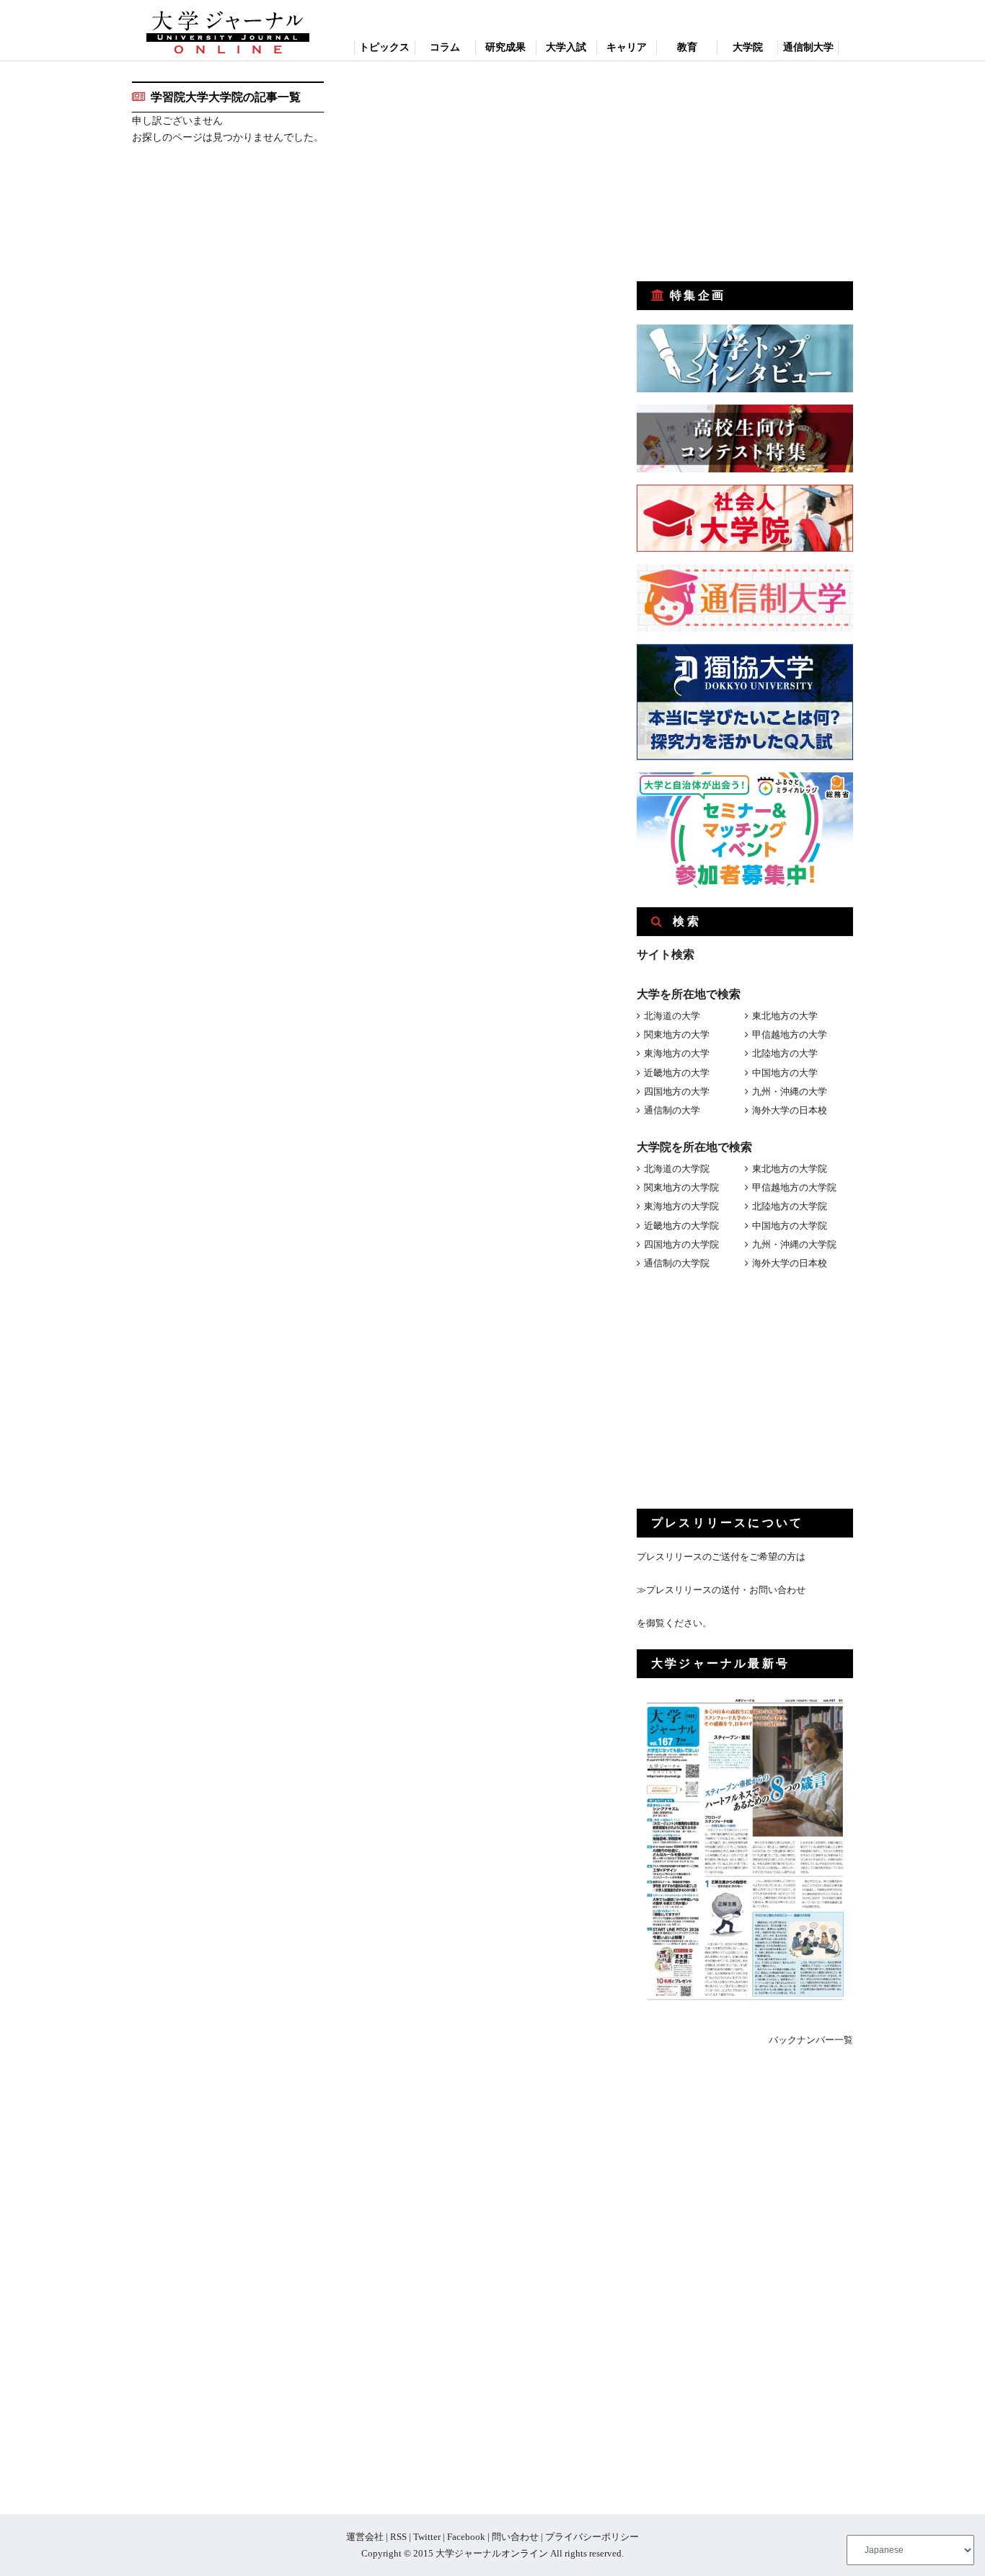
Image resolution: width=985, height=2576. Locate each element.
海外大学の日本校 (790, 1110)
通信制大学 (808, 47)
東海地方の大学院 (681, 1206)
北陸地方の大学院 (790, 1206)
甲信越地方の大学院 (794, 1187)
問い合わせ (515, 2537)
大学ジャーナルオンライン (492, 2553)
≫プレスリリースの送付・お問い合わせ (721, 1590)
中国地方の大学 (785, 1073)
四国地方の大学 (677, 1091)
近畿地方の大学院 (681, 1226)
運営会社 (365, 2537)
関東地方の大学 (677, 1035)
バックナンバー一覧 (811, 2040)
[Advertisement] (745, 172)
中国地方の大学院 (790, 1226)
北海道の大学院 (677, 1169)
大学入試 (566, 47)
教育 (687, 47)
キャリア (627, 47)
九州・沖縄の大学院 (794, 1244)
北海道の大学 (672, 1016)
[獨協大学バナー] (745, 757)
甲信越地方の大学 (790, 1035)
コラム (445, 47)
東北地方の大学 (785, 1016)
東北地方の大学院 (790, 1169)
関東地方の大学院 (681, 1187)
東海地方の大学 (677, 1053)
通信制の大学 (672, 1110)
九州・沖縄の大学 (790, 1091)
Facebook (466, 2537)
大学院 (748, 47)
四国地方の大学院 (681, 1244)
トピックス (384, 47)
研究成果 (505, 47)
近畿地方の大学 (677, 1073)
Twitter (427, 2537)
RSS (398, 2537)
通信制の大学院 (677, 1263)
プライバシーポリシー (592, 2537)
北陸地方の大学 (785, 1053)
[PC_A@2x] (745, 885)
